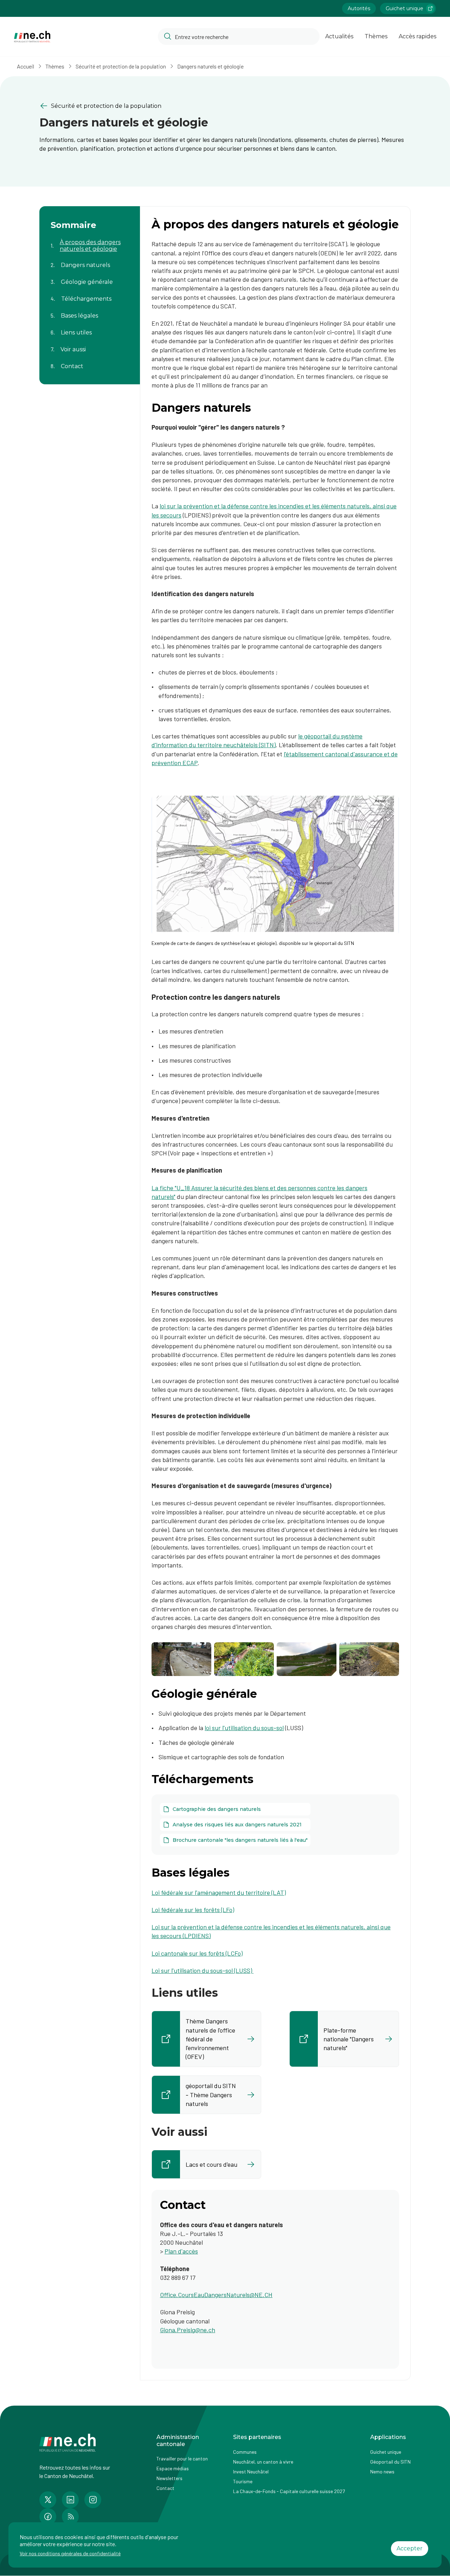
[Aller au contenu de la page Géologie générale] (90, 278)
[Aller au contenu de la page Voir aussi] (90, 345)
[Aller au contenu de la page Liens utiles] (90, 328)
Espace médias (173, 2468)
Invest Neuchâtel (251, 2471)
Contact (165, 2488)
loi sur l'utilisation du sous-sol (244, 1728)
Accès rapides (417, 36)
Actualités (339, 36)
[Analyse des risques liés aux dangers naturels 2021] (235, 1825)
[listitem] (206, 2039)
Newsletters (169, 2478)
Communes (245, 2452)
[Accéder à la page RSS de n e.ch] (70, 2517)
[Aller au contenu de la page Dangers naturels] (90, 261)
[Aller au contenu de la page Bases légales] (90, 311)
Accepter (410, 2548)
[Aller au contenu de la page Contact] (90, 362)
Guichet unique (404, 8)
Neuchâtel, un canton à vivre (263, 2462)
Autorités (359, 8)
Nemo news (382, 2471)
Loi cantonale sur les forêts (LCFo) (197, 1953)
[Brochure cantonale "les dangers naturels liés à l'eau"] (235, 1840)
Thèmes (376, 36)
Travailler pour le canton (182, 2458)
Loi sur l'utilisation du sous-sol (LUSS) (202, 1970)
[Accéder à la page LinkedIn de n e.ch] (70, 2500)
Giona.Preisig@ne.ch (188, 2330)
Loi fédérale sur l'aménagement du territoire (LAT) (219, 1892)
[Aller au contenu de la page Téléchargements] (90, 294)
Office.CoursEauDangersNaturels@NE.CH (216, 2295)
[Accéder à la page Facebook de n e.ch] (48, 2517)
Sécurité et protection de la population (121, 66)
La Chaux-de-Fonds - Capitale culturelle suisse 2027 (289, 2491)
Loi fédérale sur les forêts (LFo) (193, 1910)
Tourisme (243, 2481)
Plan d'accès (181, 2251)
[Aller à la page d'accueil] (32, 37)
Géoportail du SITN (390, 2462)
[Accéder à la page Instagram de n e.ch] (93, 2500)
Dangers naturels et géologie (210, 66)
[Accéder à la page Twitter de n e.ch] (48, 2500)
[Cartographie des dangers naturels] (235, 1809)
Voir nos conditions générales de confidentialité (70, 2553)
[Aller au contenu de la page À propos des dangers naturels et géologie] (90, 241)
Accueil (25, 66)
